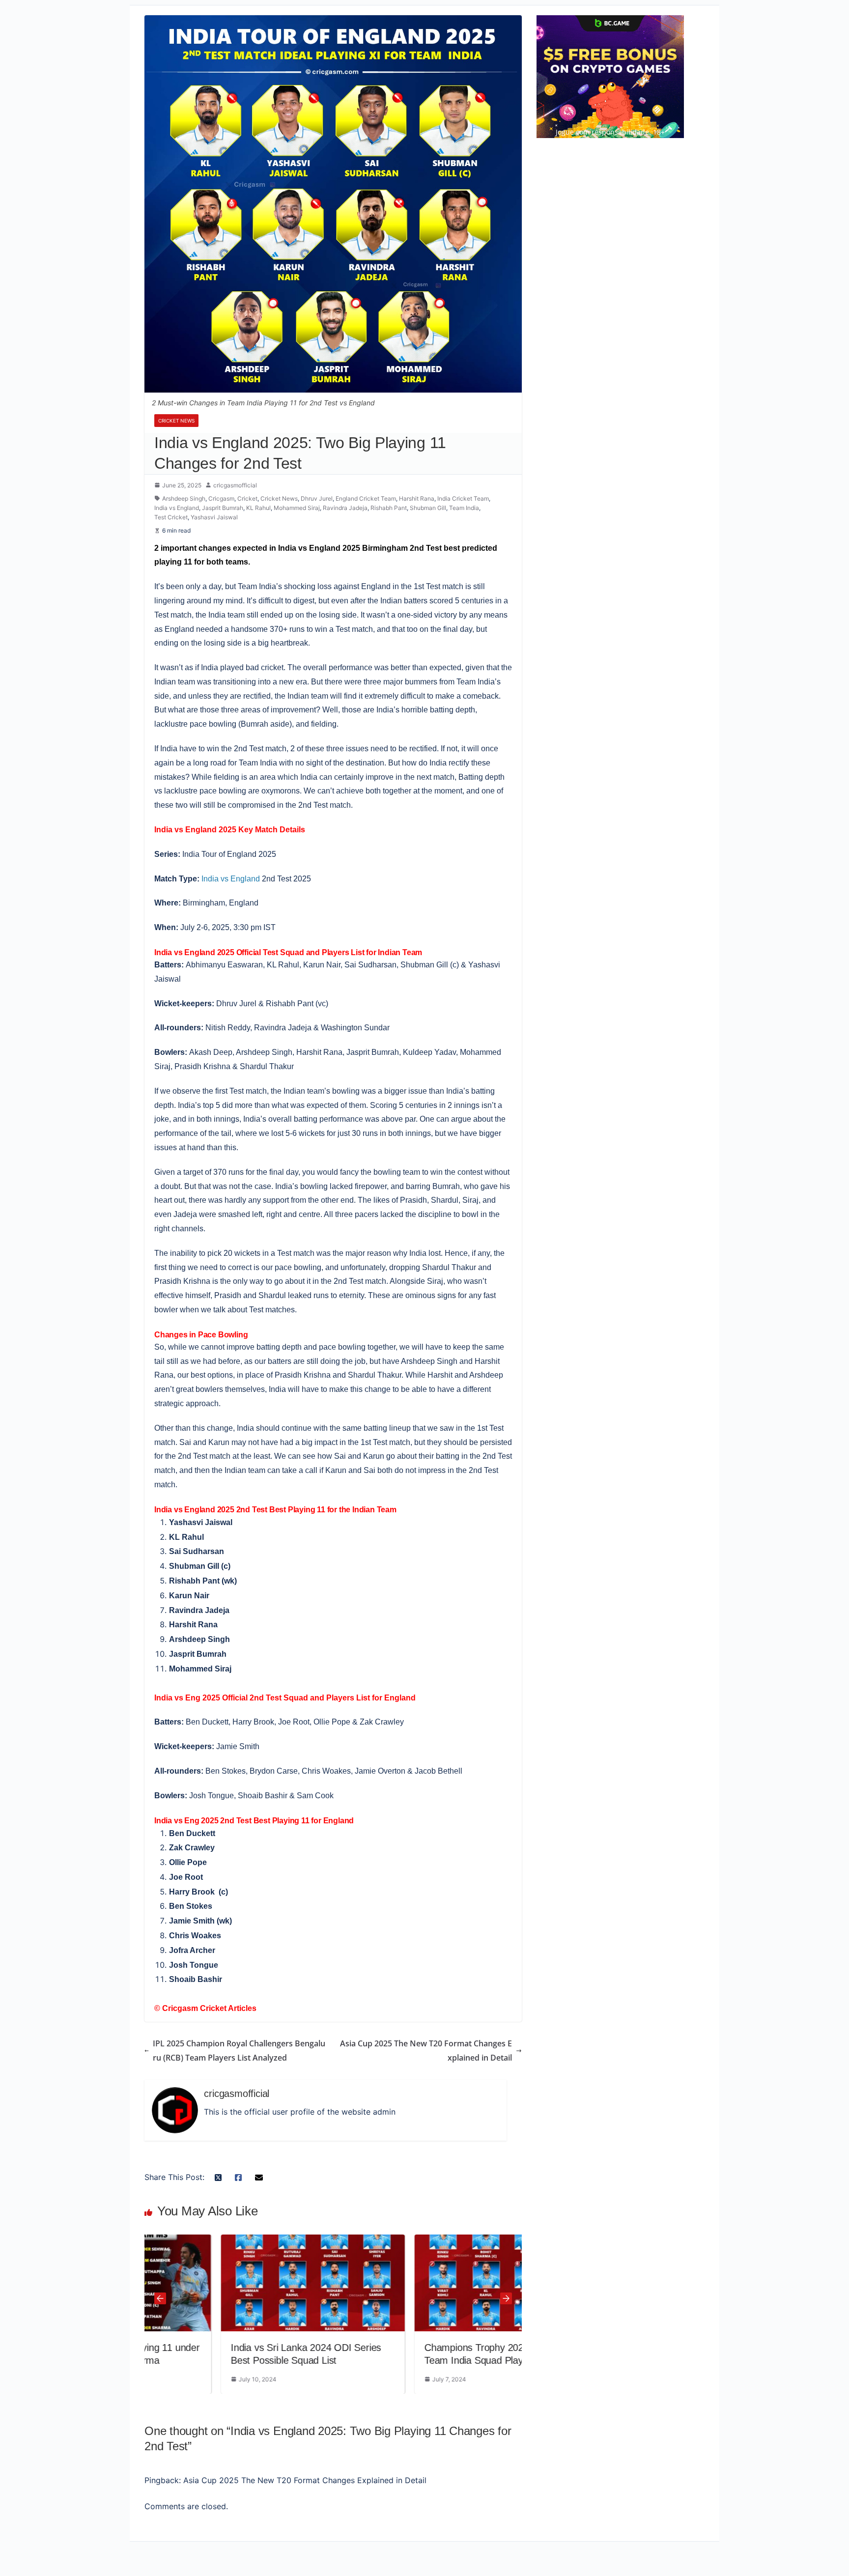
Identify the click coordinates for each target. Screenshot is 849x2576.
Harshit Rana (417, 498)
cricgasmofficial (235, 485)
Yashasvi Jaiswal (214, 517)
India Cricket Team (463, 498)
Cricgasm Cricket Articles (209, 2008)
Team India (464, 508)
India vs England (177, 508)
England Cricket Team (366, 498)
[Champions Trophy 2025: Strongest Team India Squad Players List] (430, 2283)
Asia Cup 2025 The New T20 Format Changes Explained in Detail (426, 2051)
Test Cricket (171, 517)
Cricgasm (221, 498)
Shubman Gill (428, 508)
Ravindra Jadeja (345, 508)
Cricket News (176, 421)
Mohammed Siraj (297, 508)
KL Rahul (258, 508)
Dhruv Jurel (317, 498)
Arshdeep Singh (184, 498)
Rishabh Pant (389, 508)
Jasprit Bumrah (223, 508)
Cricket (247, 498)
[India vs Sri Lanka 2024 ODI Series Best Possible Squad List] (236, 2283)
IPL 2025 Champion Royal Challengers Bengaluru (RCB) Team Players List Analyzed (239, 2051)
